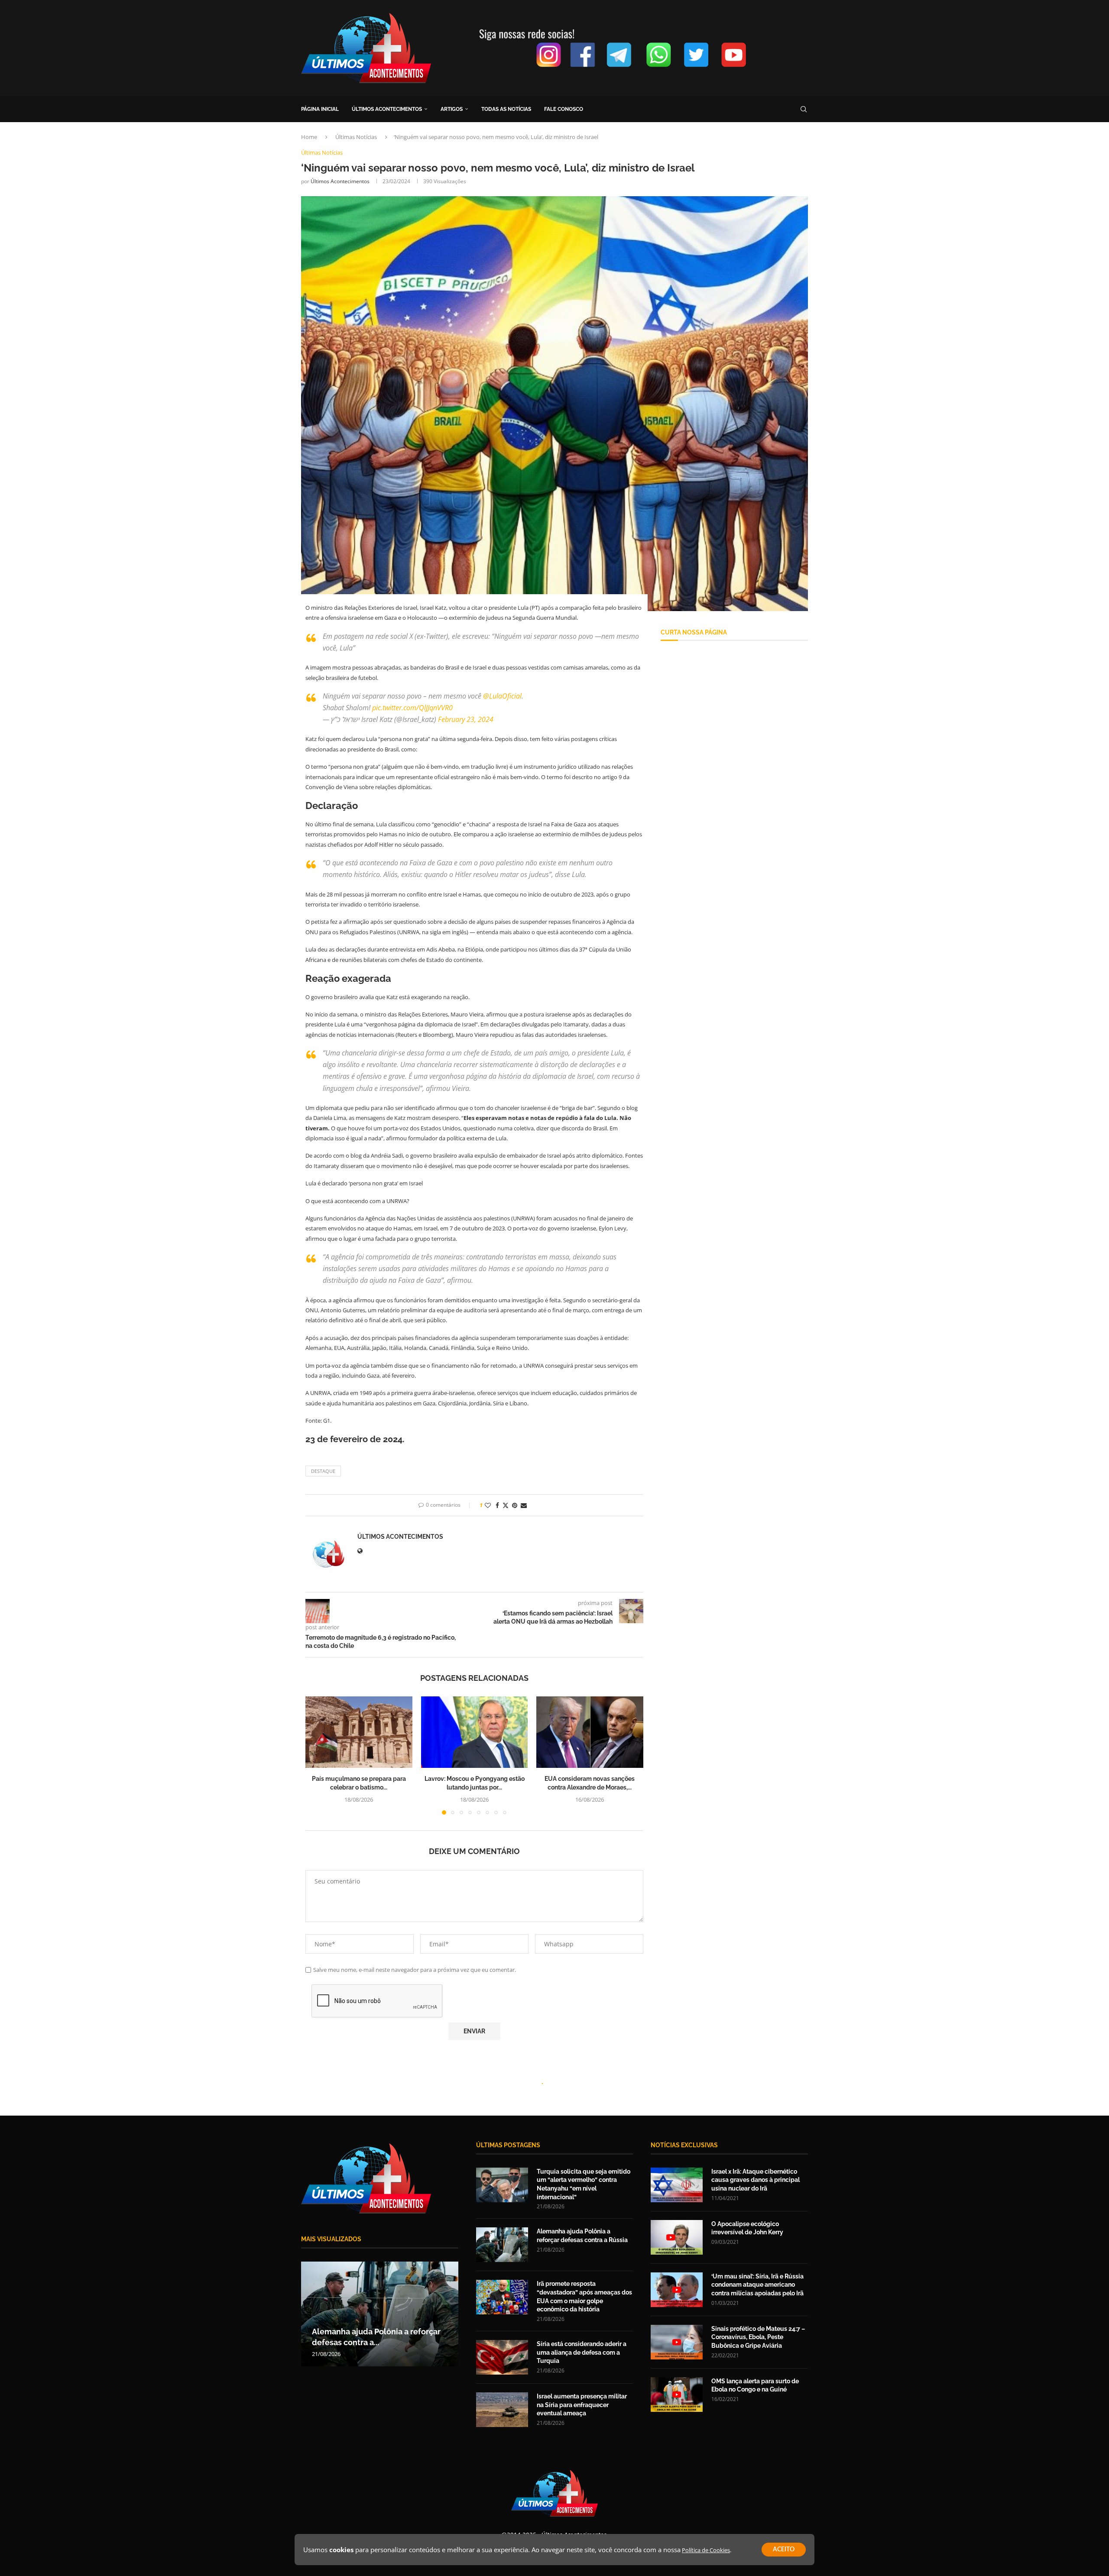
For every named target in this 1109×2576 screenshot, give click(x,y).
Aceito (784, 2550)
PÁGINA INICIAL (320, 109)
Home (309, 137)
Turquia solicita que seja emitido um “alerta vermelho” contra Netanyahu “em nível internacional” (584, 2184)
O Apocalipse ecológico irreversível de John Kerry (747, 2228)
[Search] (804, 109)
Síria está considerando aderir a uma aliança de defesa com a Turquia (582, 2352)
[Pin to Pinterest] (515, 1505)
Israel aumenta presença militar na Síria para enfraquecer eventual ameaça (582, 2405)
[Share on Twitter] (506, 1505)
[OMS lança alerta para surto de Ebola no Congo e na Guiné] (677, 2395)
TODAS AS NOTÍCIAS (506, 109)
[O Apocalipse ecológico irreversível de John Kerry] (677, 2237)
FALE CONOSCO (564, 109)
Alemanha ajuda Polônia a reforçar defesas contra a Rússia (582, 2236)
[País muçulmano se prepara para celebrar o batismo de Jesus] (359, 1732)
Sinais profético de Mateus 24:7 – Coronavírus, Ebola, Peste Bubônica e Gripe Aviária (758, 2337)
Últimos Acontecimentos (340, 181)
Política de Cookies (706, 2550)
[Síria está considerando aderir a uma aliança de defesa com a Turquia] (502, 2357)
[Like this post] (488, 1505)
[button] (317, 1755)
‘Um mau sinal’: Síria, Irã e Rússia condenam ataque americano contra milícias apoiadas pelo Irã (757, 2285)
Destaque (323, 1471)
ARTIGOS (452, 109)
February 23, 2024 (466, 719)
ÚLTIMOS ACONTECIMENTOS (387, 109)
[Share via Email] (524, 1505)
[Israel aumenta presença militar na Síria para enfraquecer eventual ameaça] (502, 2410)
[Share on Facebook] (497, 1505)
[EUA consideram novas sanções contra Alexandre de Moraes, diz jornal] (590, 1732)
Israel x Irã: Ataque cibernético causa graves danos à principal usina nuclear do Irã (756, 2180)
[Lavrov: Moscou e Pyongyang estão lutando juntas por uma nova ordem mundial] (475, 1732)
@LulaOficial (502, 696)
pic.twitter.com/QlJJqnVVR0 (412, 708)
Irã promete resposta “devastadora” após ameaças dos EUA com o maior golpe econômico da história (584, 2296)
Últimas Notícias (356, 137)
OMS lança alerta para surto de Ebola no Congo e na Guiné (755, 2385)
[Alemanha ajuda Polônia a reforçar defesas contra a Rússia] (502, 2245)
